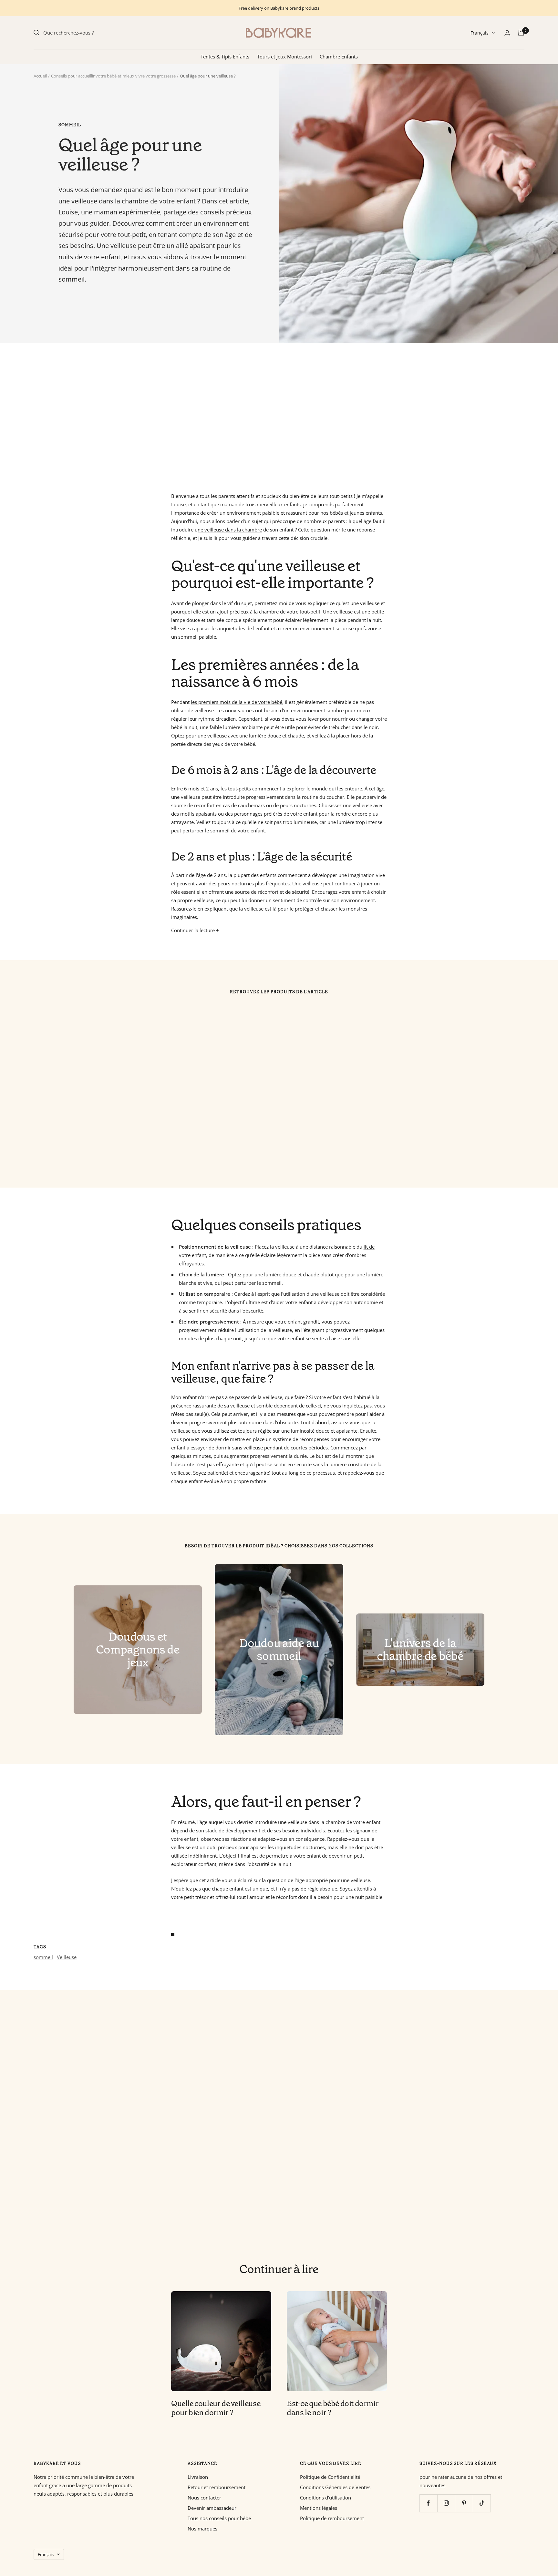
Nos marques (202, 2529)
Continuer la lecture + (195, 930)
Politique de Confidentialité (330, 2477)
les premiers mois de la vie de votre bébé (237, 702)
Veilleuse (67, 1957)
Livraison (198, 2477)
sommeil (70, 125)
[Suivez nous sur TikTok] (482, 2503)
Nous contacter (204, 2498)
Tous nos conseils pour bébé (219, 2518)
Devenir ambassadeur (212, 2508)
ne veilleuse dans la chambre (230, 530)
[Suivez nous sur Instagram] (446, 2503)
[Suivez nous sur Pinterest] (464, 2503)
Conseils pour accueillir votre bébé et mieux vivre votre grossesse (113, 76)
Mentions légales (319, 2508)
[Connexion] (507, 33)
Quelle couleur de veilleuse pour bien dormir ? (216, 2408)
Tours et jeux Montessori (284, 57)
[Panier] (521, 33)
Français (480, 33)
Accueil (40, 76)
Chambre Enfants (339, 57)
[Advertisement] (227, 417)
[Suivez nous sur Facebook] (428, 2503)
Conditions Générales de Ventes (335, 2487)
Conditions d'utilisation (325, 2498)
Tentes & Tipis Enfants (225, 57)
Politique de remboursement (332, 2518)
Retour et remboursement (217, 2487)
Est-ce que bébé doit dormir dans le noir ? (333, 2408)
